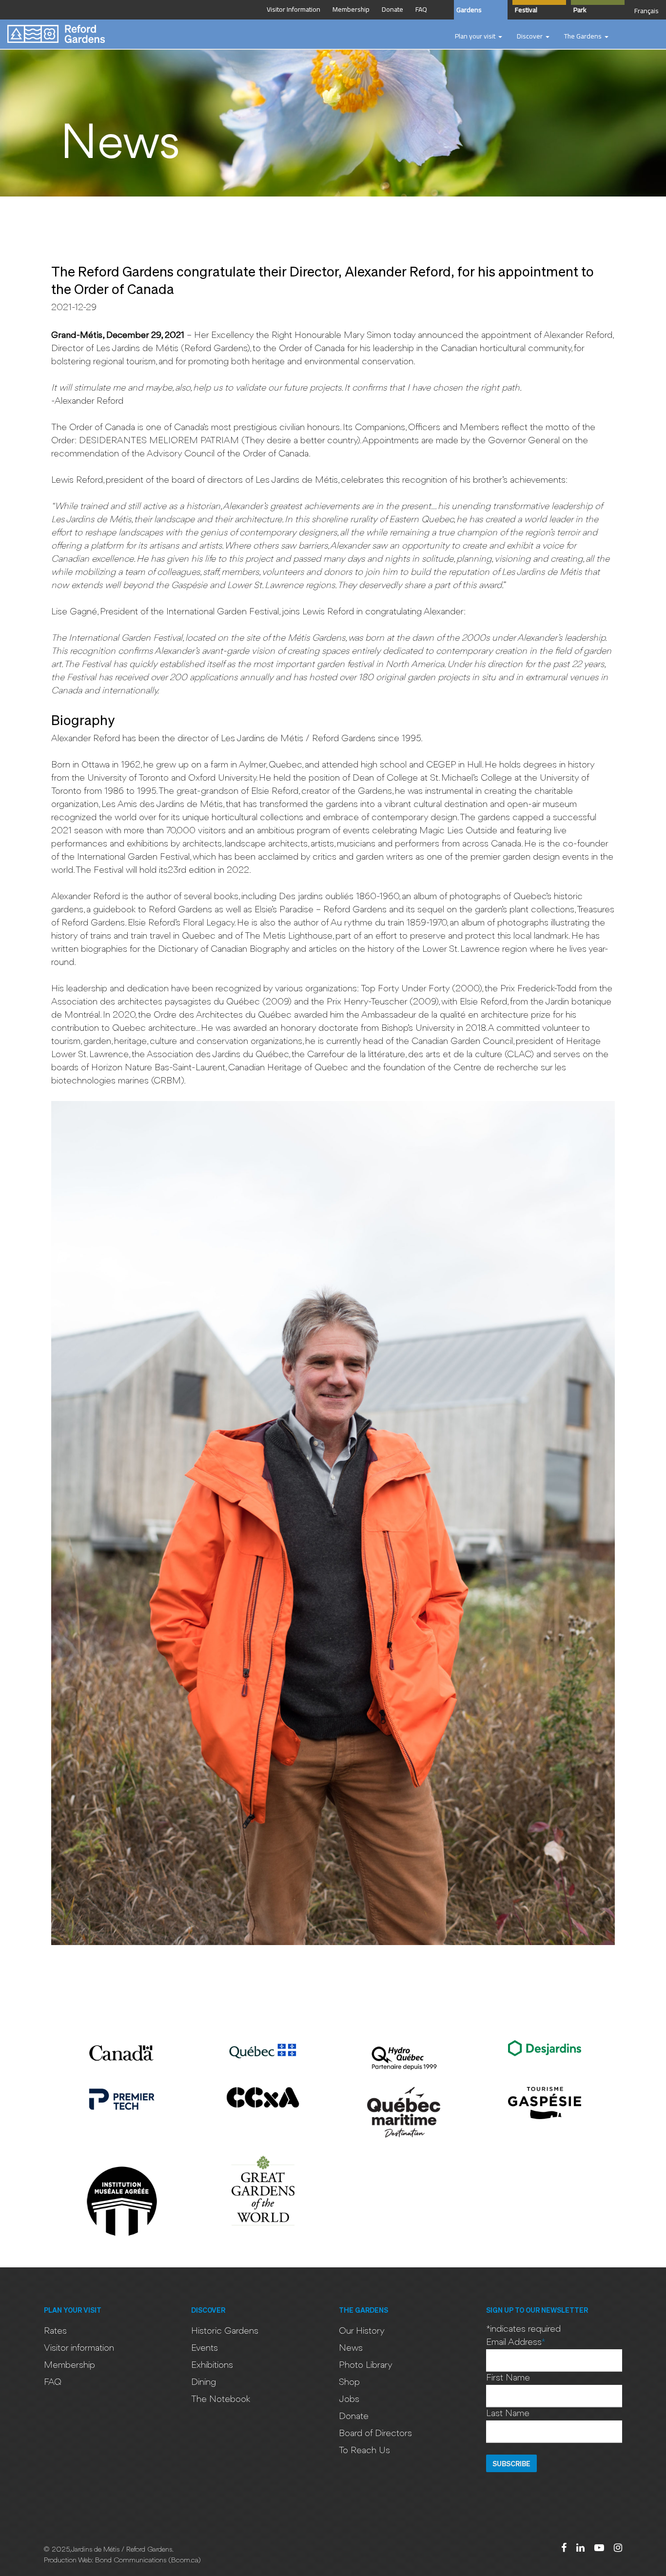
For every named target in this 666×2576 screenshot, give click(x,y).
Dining (204, 2382)
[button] (479, 37)
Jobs (349, 2399)
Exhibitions (212, 2365)
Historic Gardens (225, 2331)
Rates (55, 2331)
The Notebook (221, 2399)
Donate (354, 2417)
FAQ (53, 2382)
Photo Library (366, 2365)
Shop (349, 2382)
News (351, 2348)
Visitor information (79, 2348)
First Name (508, 2378)
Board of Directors (375, 2434)
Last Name (508, 2414)
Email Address (516, 2342)
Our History (362, 2331)
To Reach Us (364, 2451)
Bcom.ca (185, 2561)
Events (205, 2348)
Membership (69, 2365)
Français (646, 11)
